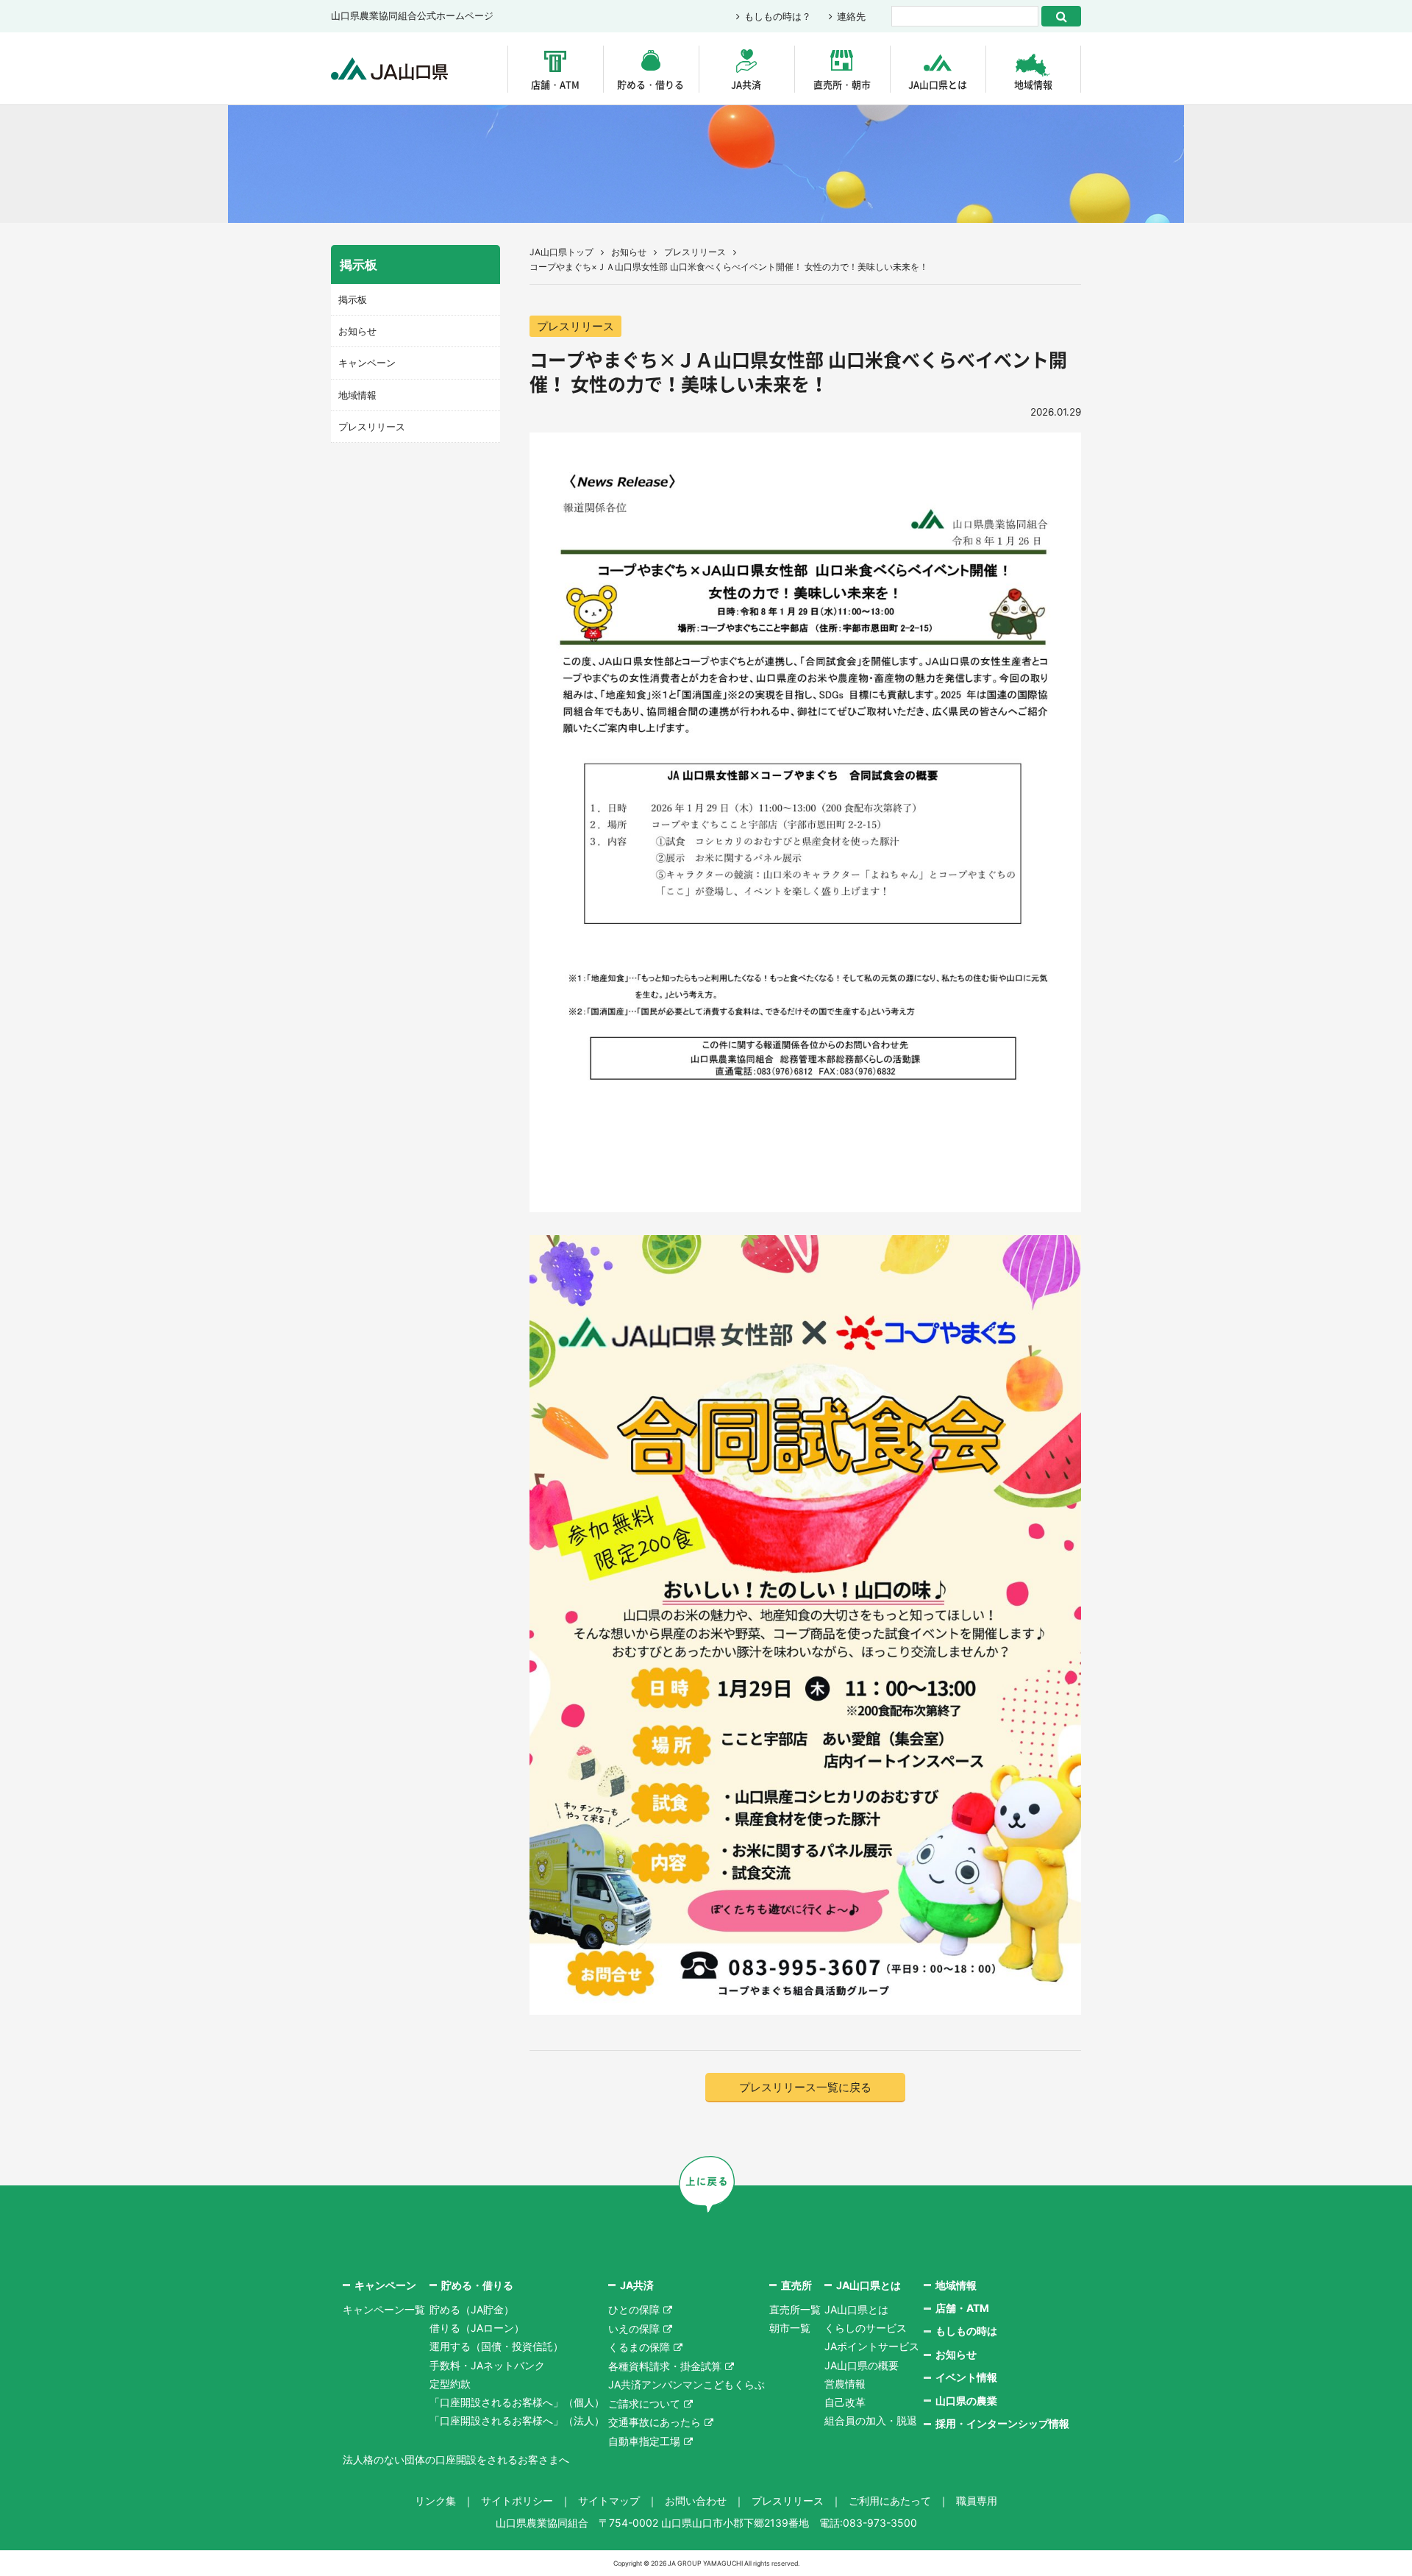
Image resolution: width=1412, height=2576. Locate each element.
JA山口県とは (938, 84)
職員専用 (977, 2501)
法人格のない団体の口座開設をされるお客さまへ (456, 2459)
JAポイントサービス (872, 2346)
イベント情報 (966, 2377)
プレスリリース (695, 252)
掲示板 (353, 299)
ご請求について (644, 2404)
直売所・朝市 (842, 84)
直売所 (796, 2285)
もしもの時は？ (778, 16)
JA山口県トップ (561, 252)
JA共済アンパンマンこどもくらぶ (687, 2384)
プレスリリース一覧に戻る (805, 2087)
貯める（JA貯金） (472, 2309)
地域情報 (1033, 84)
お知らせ (629, 252)
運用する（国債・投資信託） (496, 2346)
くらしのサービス (866, 2328)
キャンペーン (367, 363)
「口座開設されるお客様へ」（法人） (517, 2420)
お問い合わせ (696, 2501)
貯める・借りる (650, 84)
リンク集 (435, 2501)
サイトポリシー (517, 2501)
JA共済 (746, 84)
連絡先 (851, 16)
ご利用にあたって (890, 2501)
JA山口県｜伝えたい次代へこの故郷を (389, 69)
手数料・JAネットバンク (487, 2365)
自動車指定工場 (644, 2441)
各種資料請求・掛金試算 (665, 2366)
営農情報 (845, 2384)
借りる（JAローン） (477, 2328)
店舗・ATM (555, 84)
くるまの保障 (639, 2347)
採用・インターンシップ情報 (1002, 2423)
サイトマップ (609, 2501)
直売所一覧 (795, 2309)
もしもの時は (966, 2331)
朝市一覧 (790, 2328)
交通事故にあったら (655, 2422)
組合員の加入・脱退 (871, 2420)
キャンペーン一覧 (384, 2309)
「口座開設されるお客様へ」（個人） (517, 2402)
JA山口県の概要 (862, 2365)
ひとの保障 (634, 2309)
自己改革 (845, 2402)
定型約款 (450, 2384)
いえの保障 (634, 2328)
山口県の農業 (966, 2401)
